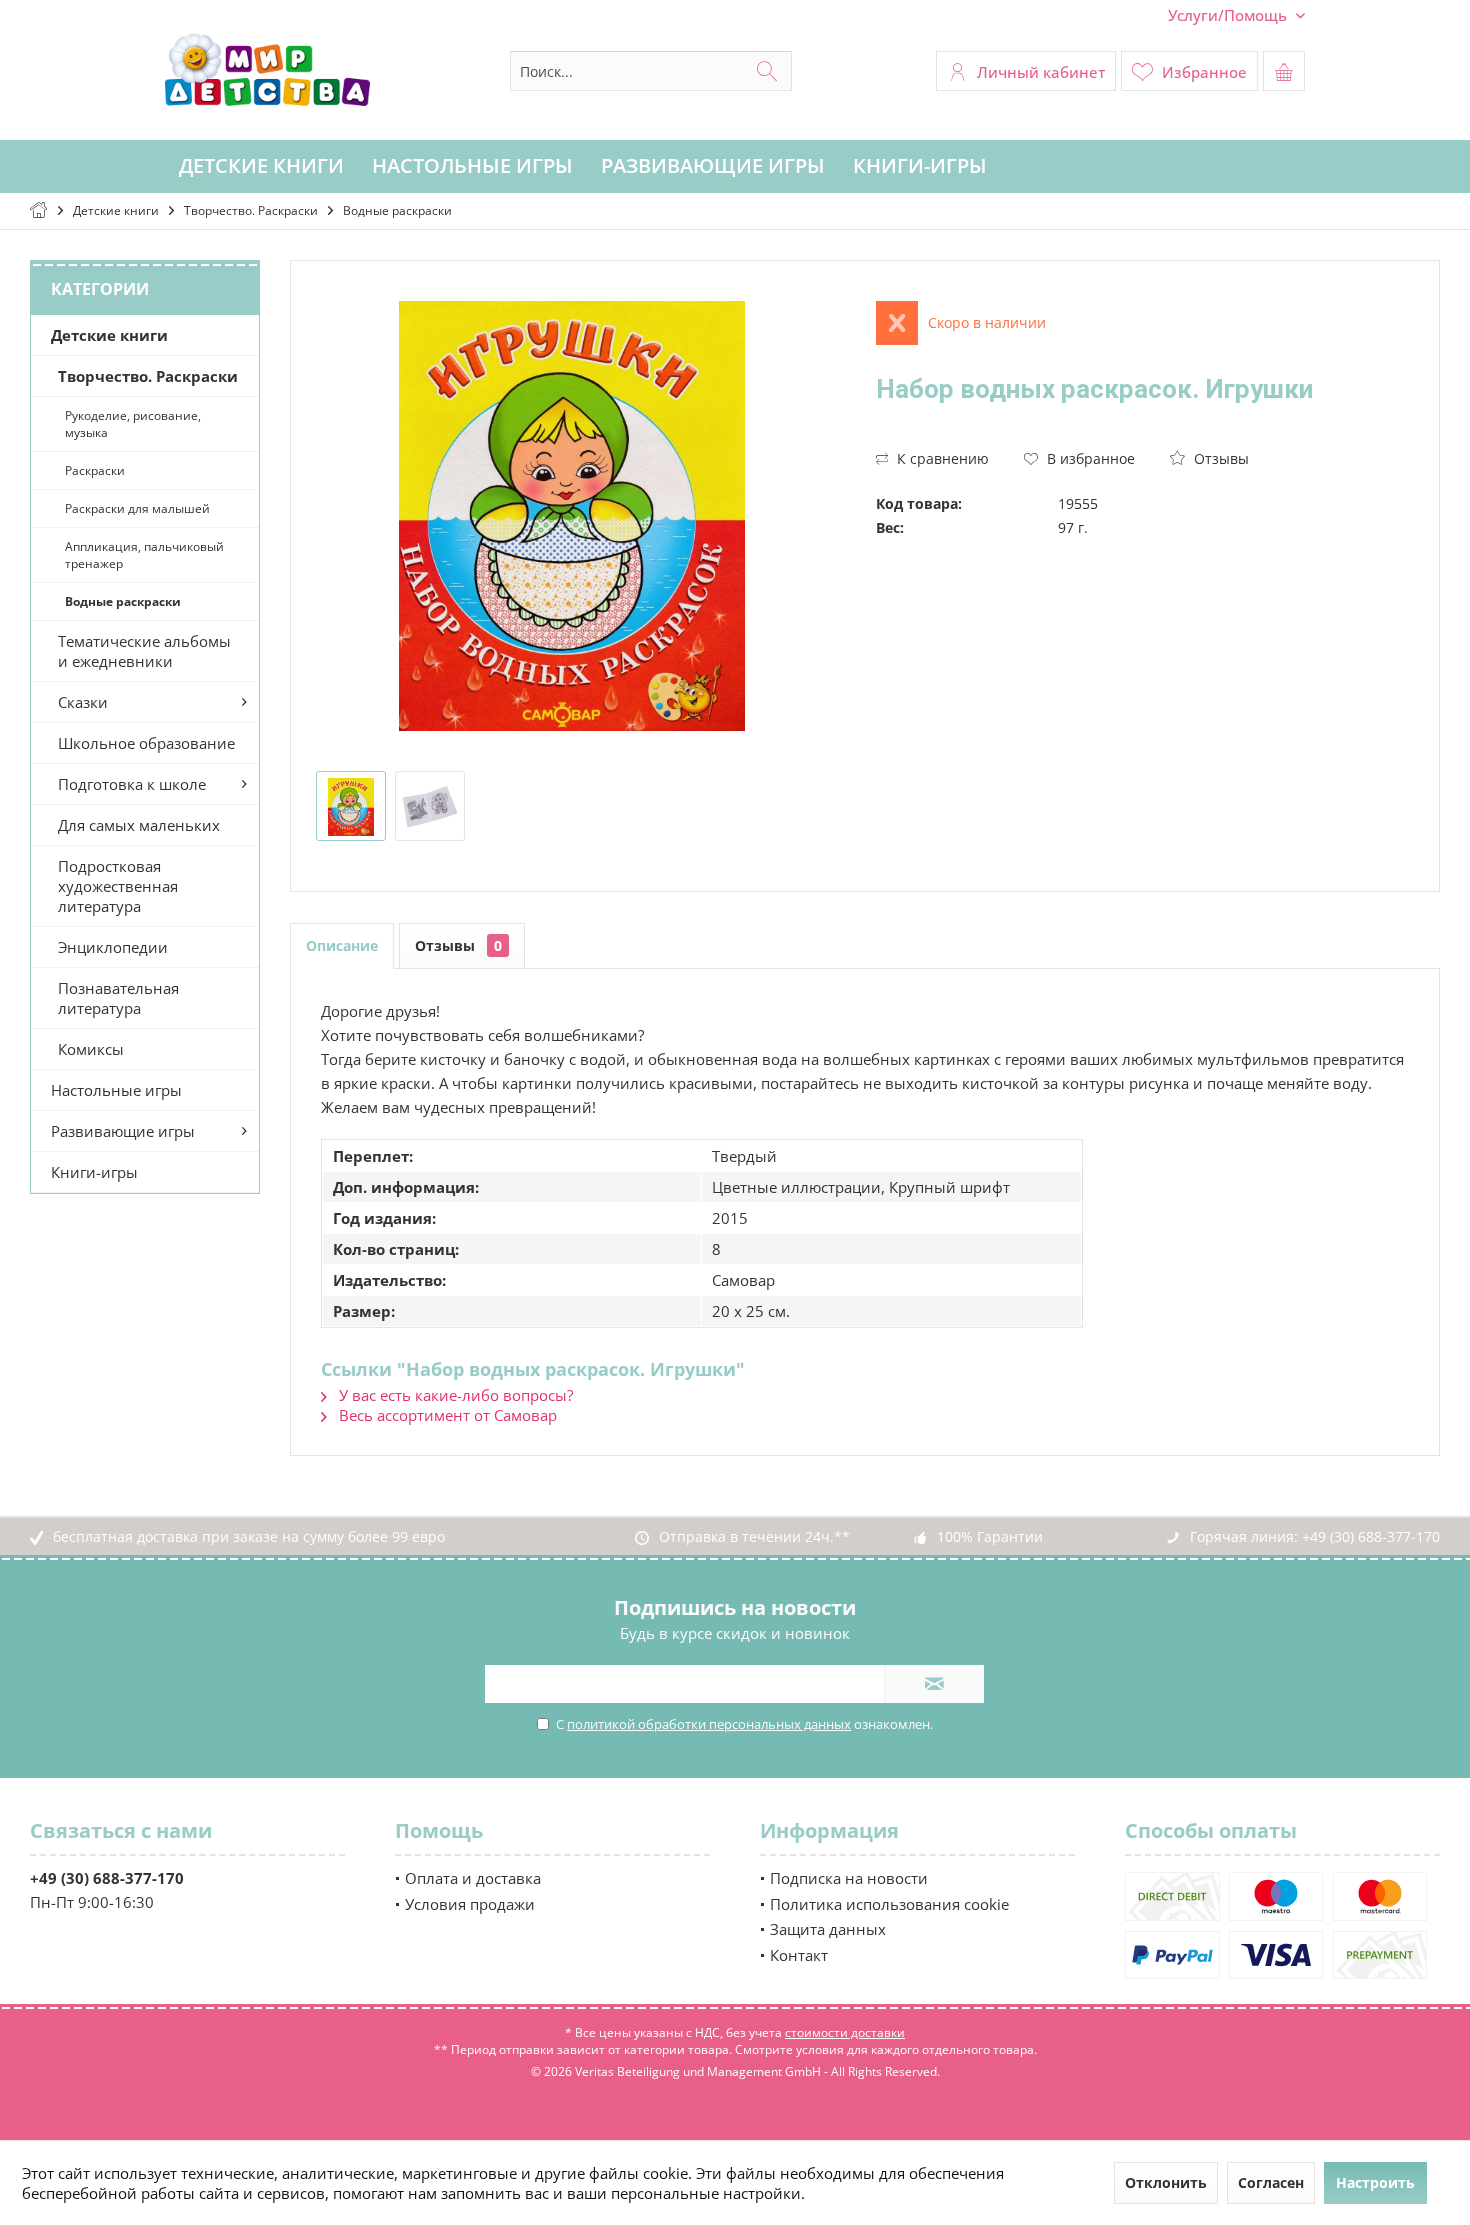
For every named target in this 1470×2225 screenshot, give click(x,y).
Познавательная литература (118, 998)
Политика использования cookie (889, 1904)
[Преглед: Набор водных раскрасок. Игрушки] (351, 806)
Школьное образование (146, 743)
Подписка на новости (849, 1878)
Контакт (799, 1955)
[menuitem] (1229, 15)
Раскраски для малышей (137, 508)
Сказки (83, 702)
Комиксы (91, 1049)
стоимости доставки (845, 2032)
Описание (342, 945)
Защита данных (828, 1929)
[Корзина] (1284, 71)
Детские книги (109, 335)
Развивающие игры (123, 1131)
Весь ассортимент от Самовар (446, 1415)
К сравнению (941, 458)
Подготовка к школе (132, 784)
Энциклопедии (113, 947)
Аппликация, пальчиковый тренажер (144, 555)
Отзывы (1219, 458)
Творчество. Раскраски (148, 376)
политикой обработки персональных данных (709, 1724)
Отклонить (1166, 2182)
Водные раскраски (123, 601)
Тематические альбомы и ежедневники (144, 651)
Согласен (1271, 2182)
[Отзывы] (1136, 415)
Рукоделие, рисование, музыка (133, 424)
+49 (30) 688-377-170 (1371, 1536)
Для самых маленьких (139, 825)
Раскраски (95, 470)
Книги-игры (94, 1172)
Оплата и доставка (473, 1878)
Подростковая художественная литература (118, 886)
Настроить (1375, 2182)
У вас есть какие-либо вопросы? (454, 1395)
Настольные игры (116, 1090)
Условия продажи (470, 1904)
